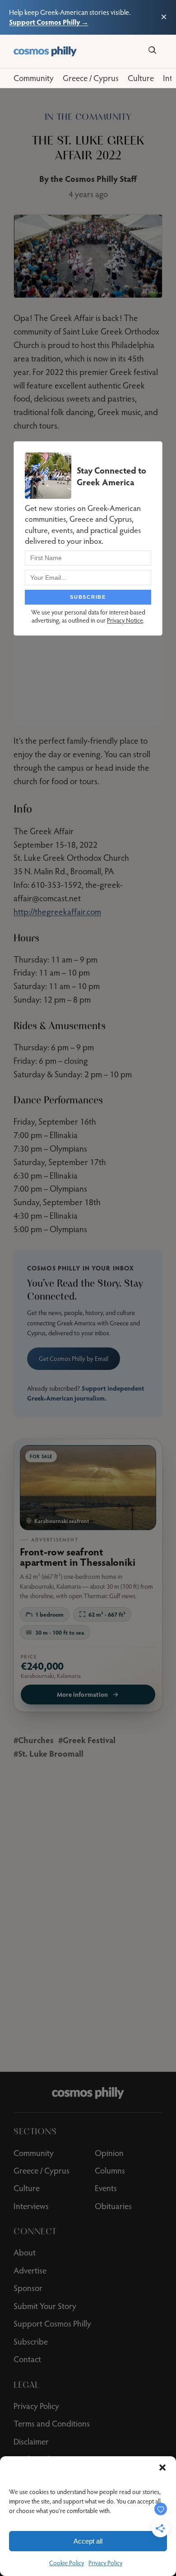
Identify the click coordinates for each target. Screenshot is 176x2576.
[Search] (152, 50)
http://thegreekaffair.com (57, 912)
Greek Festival (89, 1740)
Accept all (88, 2541)
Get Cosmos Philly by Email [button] (74, 1359)
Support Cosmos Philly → (49, 22)
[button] (162, 2468)
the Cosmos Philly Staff (94, 179)
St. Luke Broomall (51, 1753)
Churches (36, 1740)
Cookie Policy (67, 2563)
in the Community (88, 117)
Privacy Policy (105, 2563)
